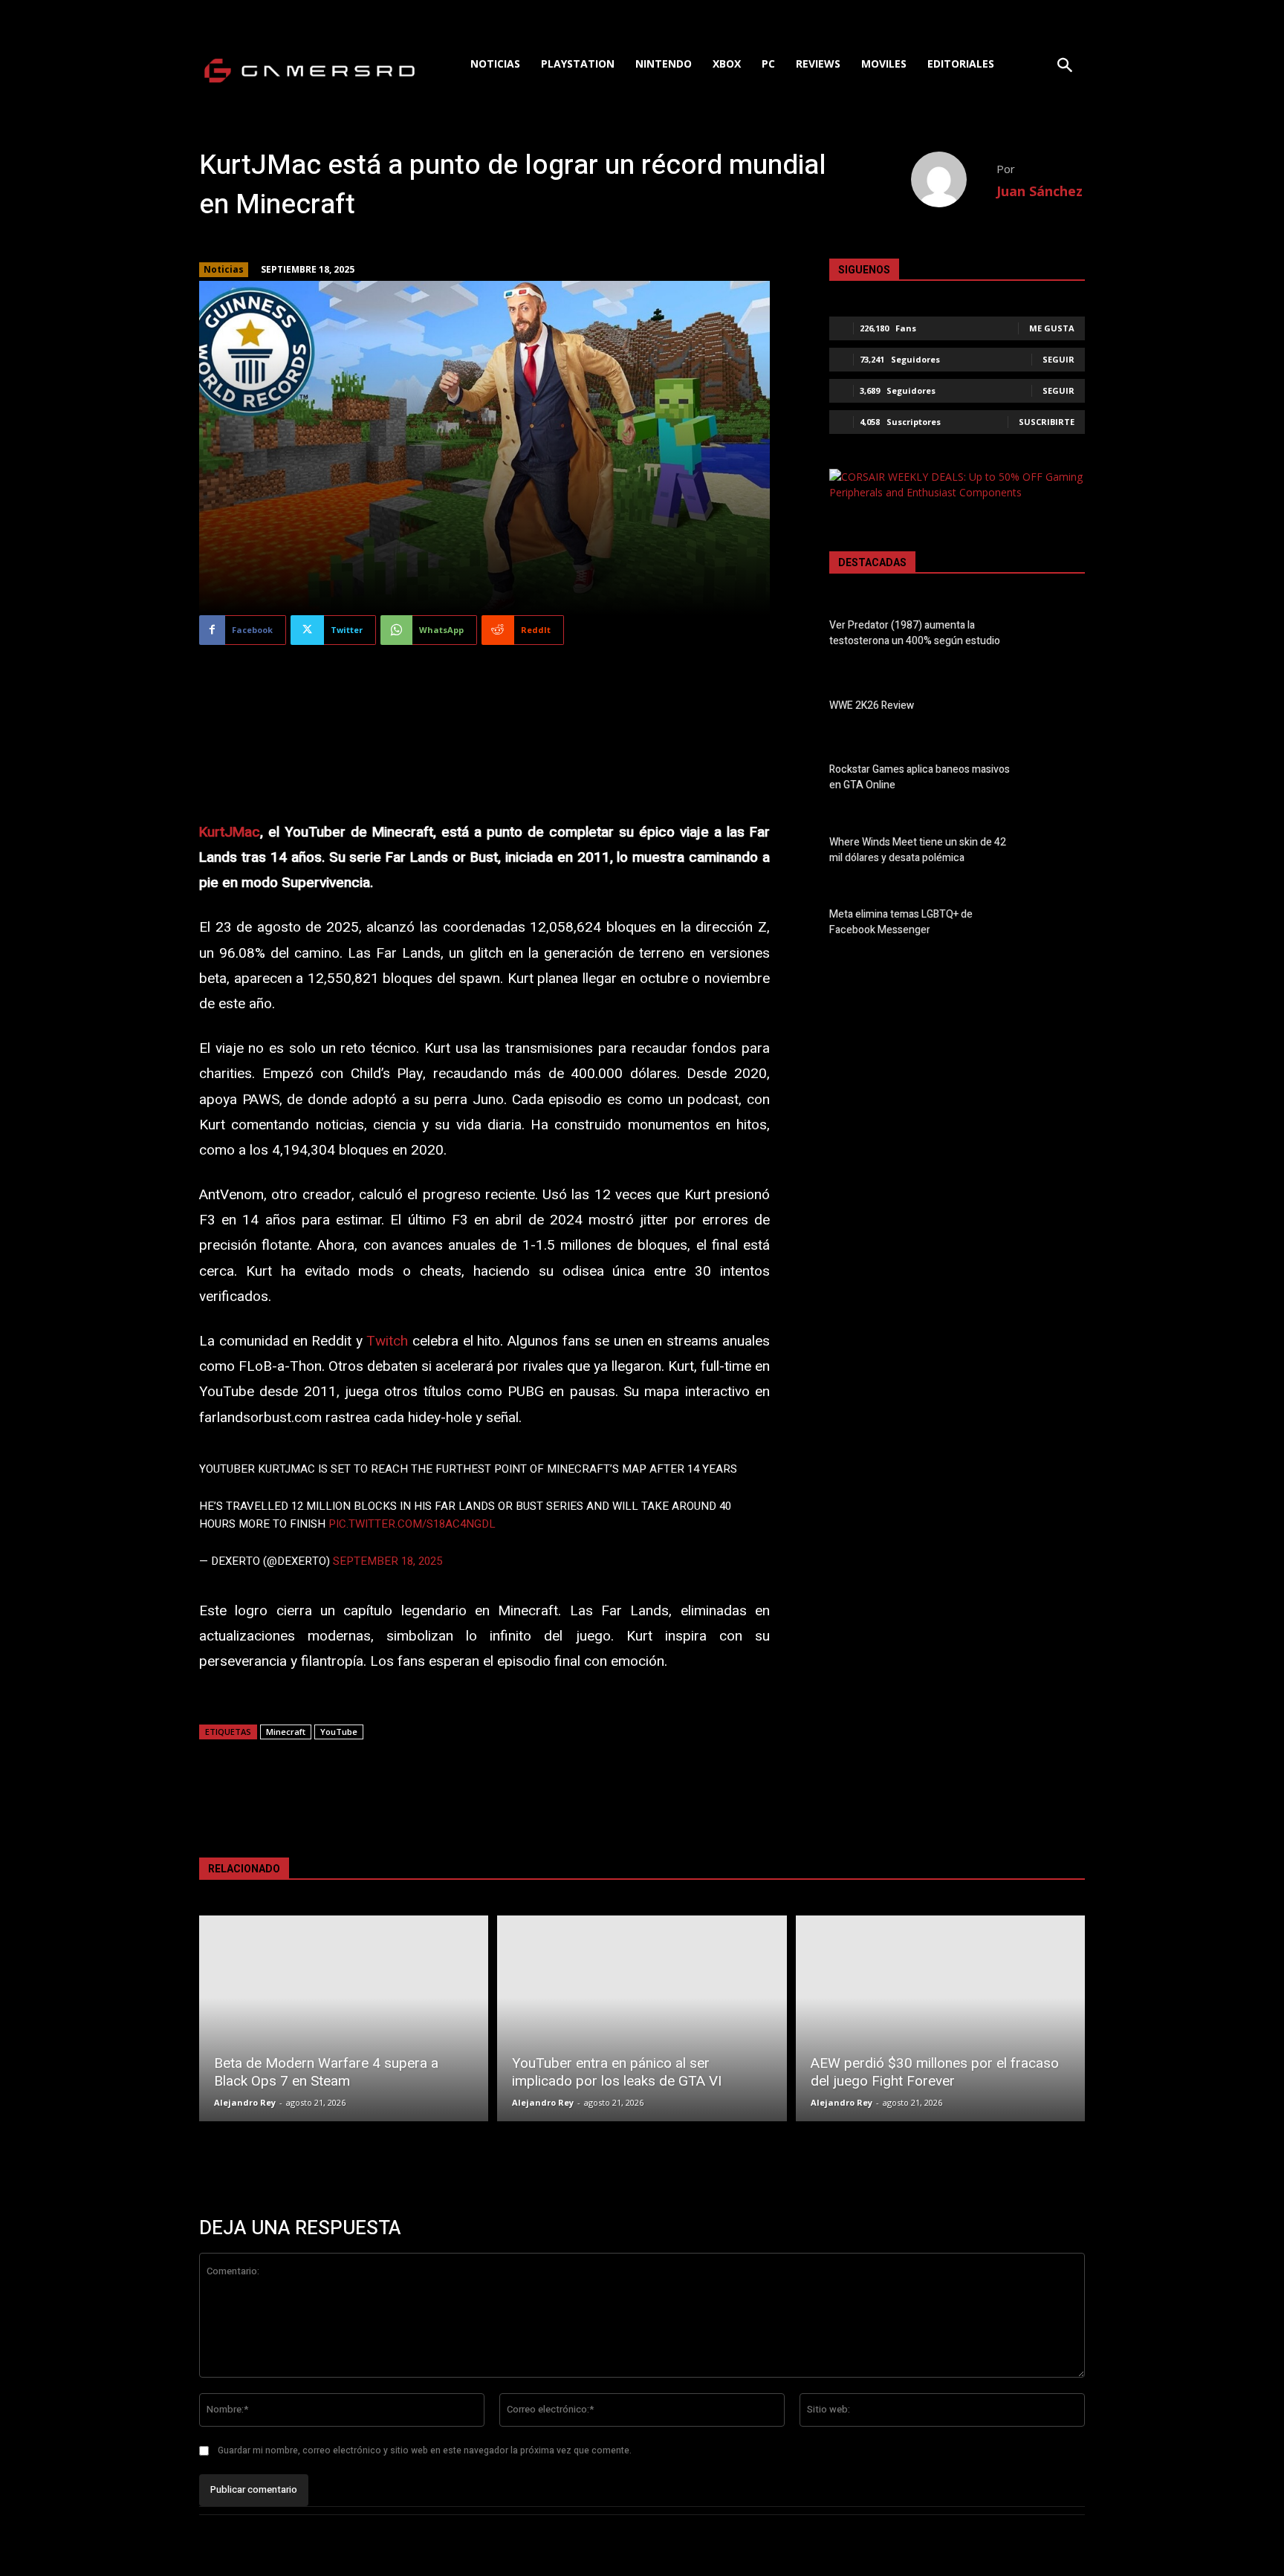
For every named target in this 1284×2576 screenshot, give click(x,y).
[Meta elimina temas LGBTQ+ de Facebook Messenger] (1059, 925)
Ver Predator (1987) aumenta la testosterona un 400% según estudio (915, 633)
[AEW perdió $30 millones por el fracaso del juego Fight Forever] (940, 2018)
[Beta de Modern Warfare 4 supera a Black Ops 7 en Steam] (344, 2018)
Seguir (1058, 359)
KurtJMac (230, 832)
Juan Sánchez (1040, 191)
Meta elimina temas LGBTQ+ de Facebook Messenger (901, 922)
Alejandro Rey (245, 2102)
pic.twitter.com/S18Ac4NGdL (412, 1524)
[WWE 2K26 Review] (1059, 708)
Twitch (387, 1341)
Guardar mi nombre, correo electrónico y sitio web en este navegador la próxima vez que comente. (425, 2450)
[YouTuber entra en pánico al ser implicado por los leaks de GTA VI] (642, 2018)
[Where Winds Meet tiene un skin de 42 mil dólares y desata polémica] (1059, 853)
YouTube (339, 1732)
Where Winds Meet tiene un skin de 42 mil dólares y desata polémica (918, 850)
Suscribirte (1047, 422)
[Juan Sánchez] (954, 179)
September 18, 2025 (388, 1561)
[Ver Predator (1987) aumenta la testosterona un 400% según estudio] (1059, 636)
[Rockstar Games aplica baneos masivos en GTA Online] (1059, 780)
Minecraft (286, 1732)
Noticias (224, 269)
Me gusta (1052, 328)
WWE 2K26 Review (872, 705)
